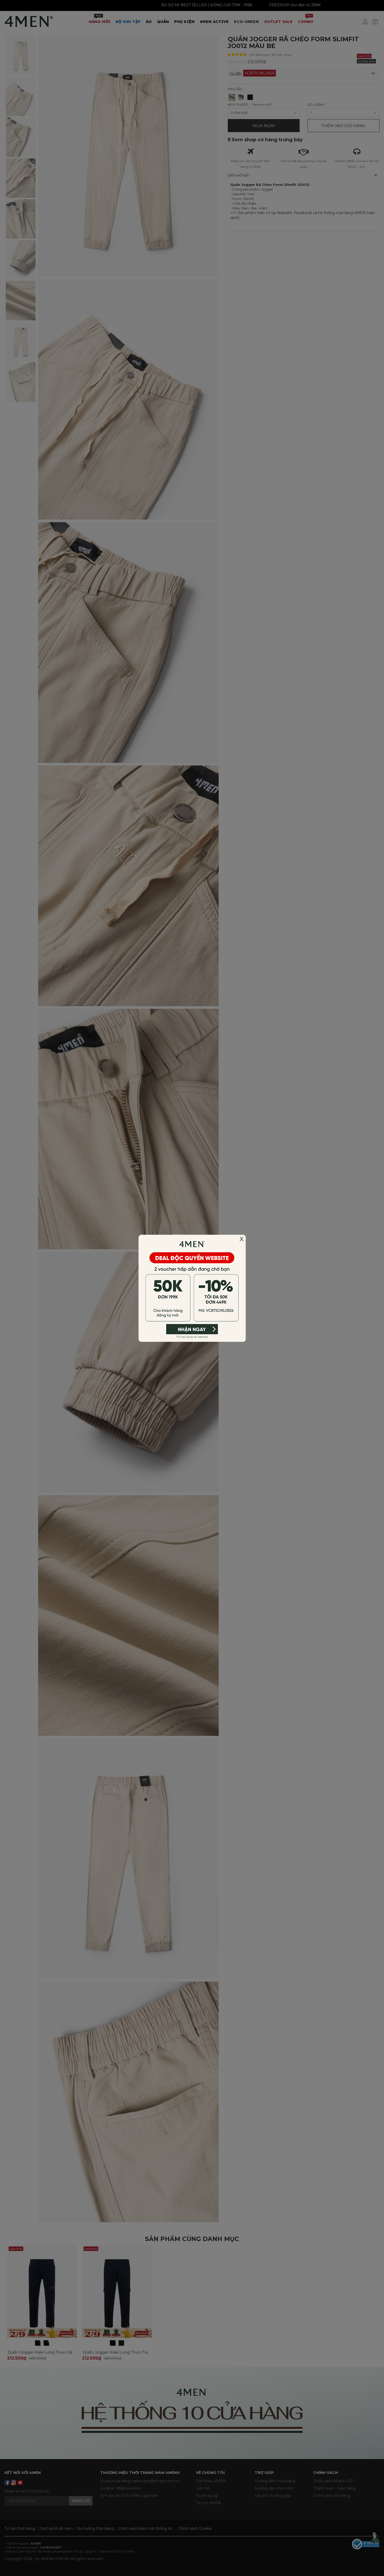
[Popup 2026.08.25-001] (192, 1288)
